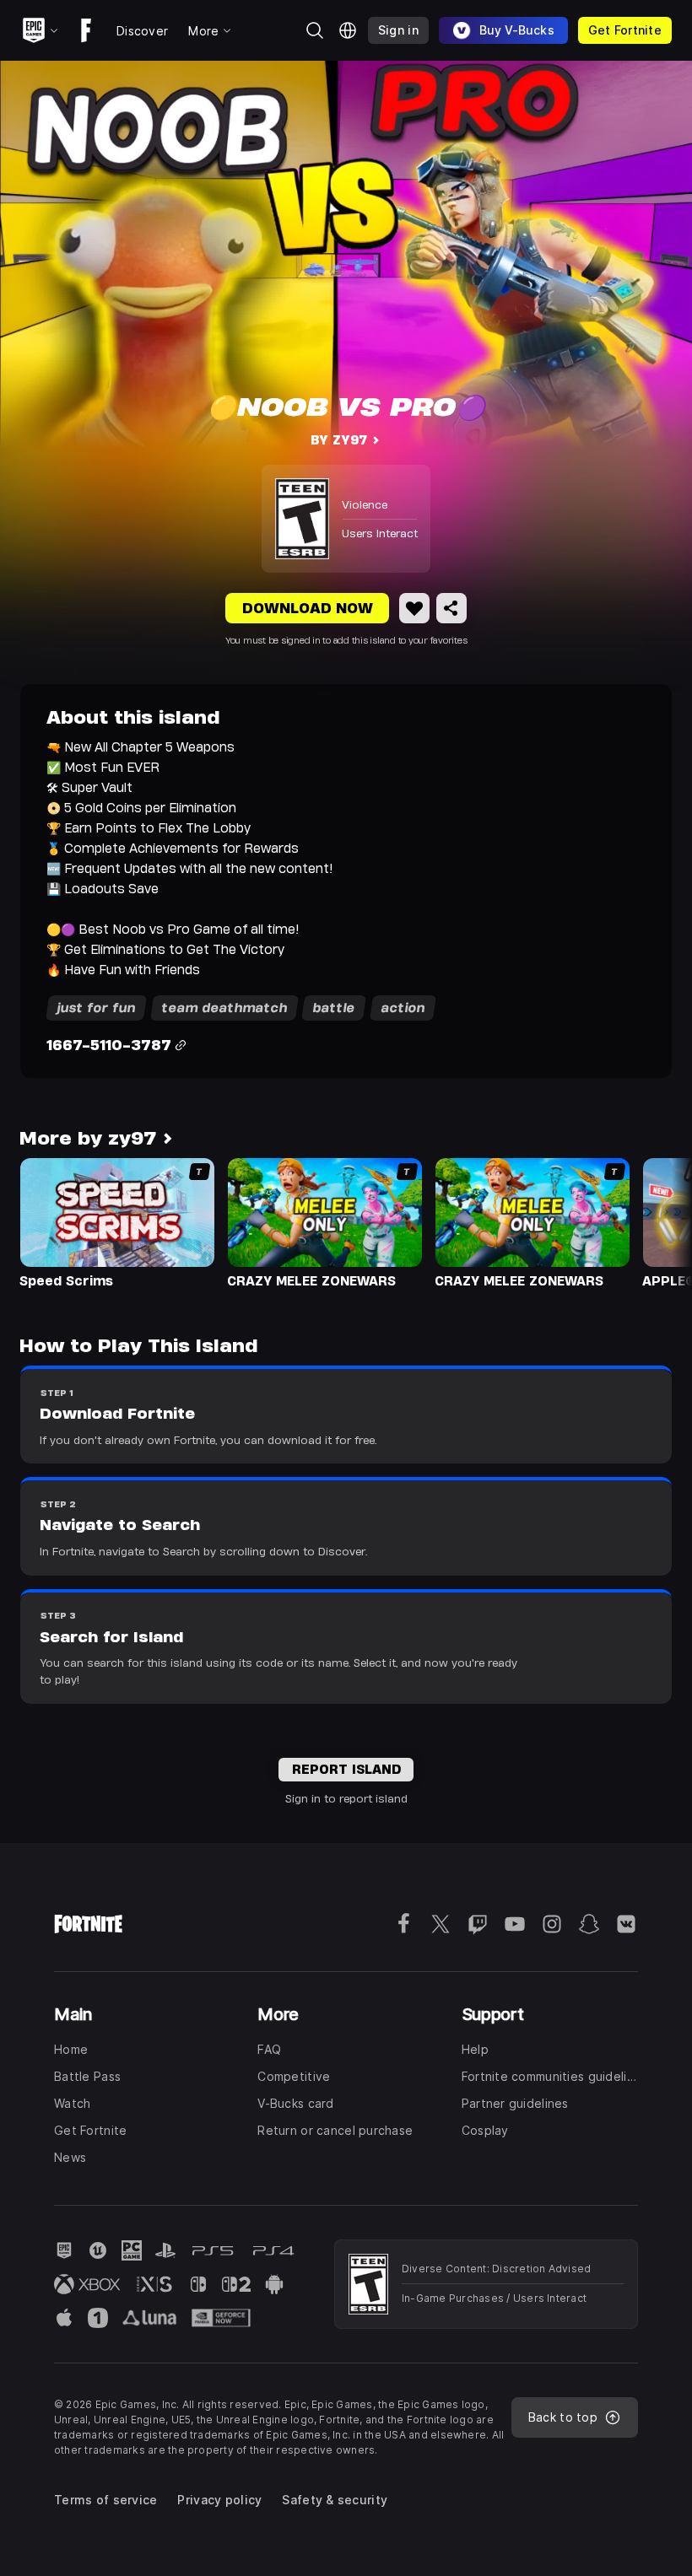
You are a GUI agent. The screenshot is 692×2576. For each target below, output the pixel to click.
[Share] (451, 608)
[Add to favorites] (414, 608)
